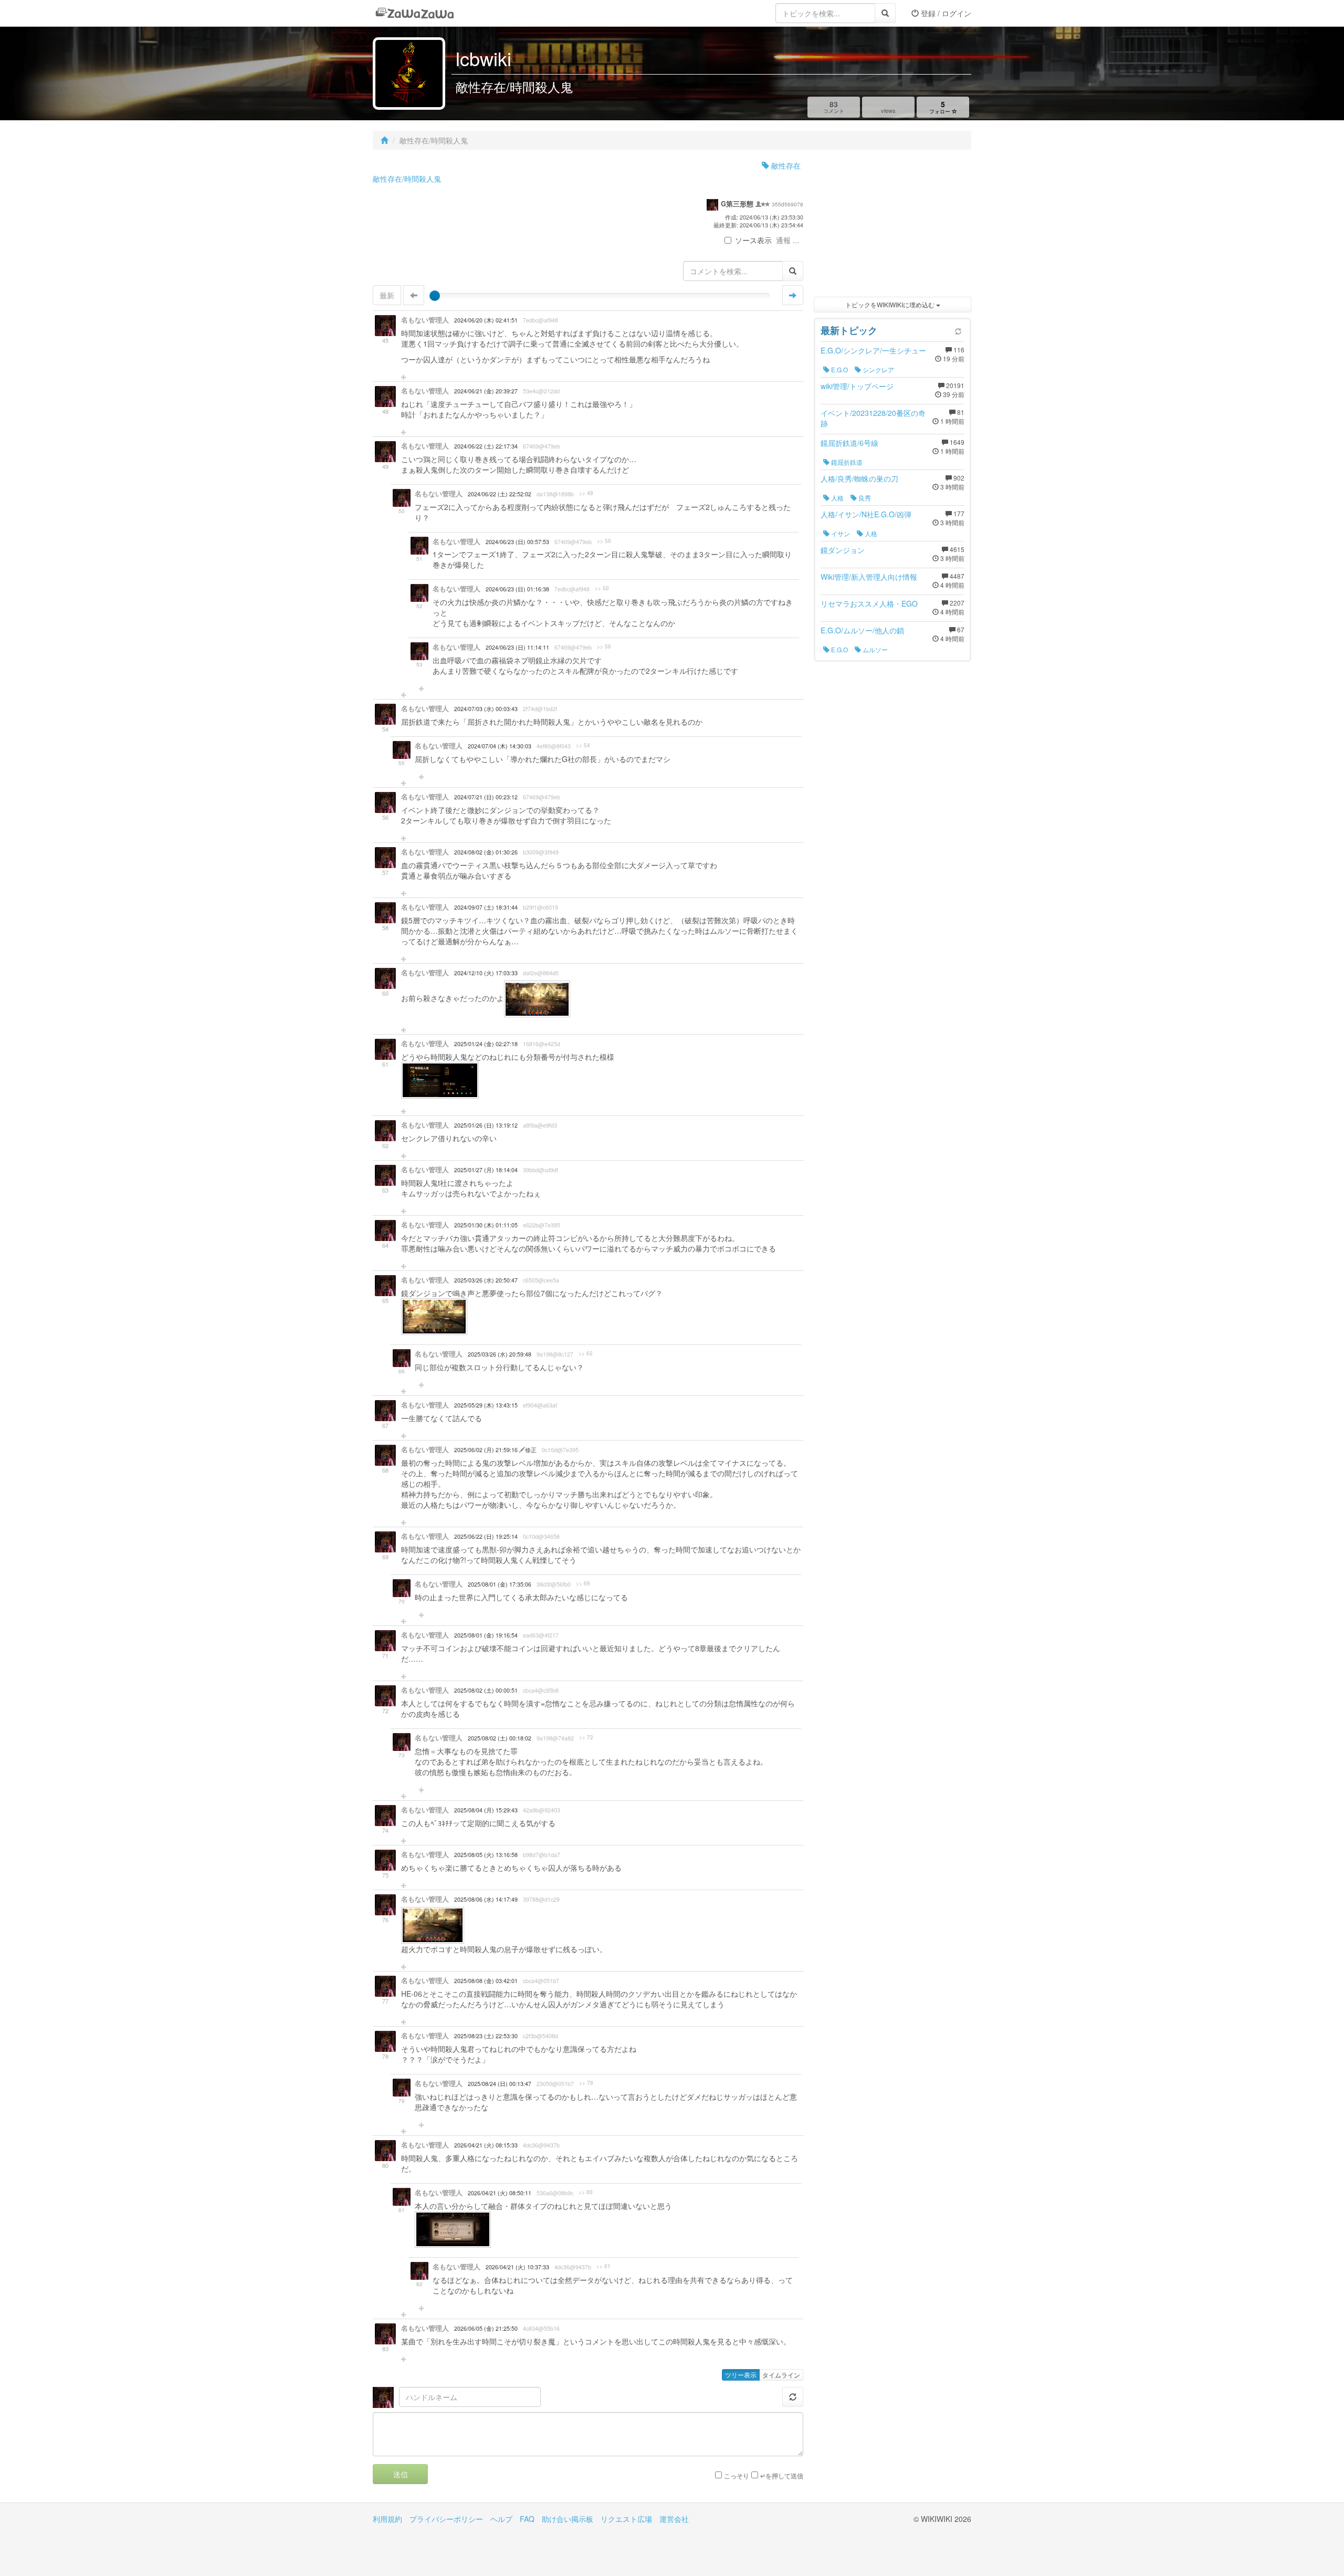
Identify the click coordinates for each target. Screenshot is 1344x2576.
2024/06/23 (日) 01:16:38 (517, 589)
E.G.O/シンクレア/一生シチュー (873, 350)
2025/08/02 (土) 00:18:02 (500, 1738)
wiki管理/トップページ (857, 386)
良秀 (864, 498)
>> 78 (586, 2083)
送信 (401, 2474)
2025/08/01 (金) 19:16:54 (486, 1635)
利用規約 (387, 2519)
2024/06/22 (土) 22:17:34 (486, 446)
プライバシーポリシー (446, 2519)
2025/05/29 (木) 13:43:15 (486, 1405)
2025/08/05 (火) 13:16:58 (486, 1855)
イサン (840, 533)
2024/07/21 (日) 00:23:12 (486, 797)
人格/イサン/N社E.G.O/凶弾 (866, 514)
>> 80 (586, 2192)
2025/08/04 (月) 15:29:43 (486, 1810)
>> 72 (586, 1737)
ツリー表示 (741, 2375)
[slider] (435, 296)
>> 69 (583, 1583)
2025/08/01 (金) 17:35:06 (500, 1584)
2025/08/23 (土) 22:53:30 (486, 2036)
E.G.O (839, 369)
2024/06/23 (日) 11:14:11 (517, 647)
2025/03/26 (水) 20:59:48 (500, 1354)
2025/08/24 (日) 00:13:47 (500, 2084)
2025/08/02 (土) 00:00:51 (486, 1690)
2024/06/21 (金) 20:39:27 (486, 391)
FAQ (527, 2519)
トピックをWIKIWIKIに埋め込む (891, 304)
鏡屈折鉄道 (846, 462)
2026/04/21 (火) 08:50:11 (500, 2193)
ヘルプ (501, 2519)
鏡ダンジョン (843, 550)
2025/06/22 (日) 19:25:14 (486, 1536)
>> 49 (586, 493)
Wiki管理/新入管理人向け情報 (869, 577)
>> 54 (583, 745)
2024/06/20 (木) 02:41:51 (486, 320)
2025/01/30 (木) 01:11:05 (486, 1225)
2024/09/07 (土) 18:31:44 (486, 907)
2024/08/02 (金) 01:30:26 (486, 852)
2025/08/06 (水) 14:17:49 (486, 1899)
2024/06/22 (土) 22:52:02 (500, 494)
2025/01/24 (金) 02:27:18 (486, 1044)
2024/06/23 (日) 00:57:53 (517, 542)
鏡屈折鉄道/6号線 (849, 443)
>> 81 (603, 2266)
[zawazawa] (415, 13)
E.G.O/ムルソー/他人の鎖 (862, 630)
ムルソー (874, 649)
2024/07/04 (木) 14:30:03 (500, 746)
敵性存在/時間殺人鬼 (407, 179)
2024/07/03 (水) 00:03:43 (486, 709)
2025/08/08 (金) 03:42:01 (486, 1981)
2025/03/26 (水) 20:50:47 (486, 1280)
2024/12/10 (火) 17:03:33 (486, 973)
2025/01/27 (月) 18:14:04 (486, 1170)
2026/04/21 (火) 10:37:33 (517, 2267)
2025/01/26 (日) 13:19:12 (486, 1125)
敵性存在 (785, 165)
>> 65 (586, 1353)
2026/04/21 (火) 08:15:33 (486, 2145)
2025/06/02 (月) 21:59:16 (487, 1450)
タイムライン (781, 2375)
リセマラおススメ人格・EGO (869, 603)
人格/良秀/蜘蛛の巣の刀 (859, 478)
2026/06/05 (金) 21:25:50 (486, 2328)
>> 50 (604, 541)
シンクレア (878, 369)
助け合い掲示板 (568, 2519)
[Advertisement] (892, 226)
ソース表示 (753, 240)
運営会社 (674, 2519)
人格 (837, 498)
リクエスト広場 (626, 2519)
